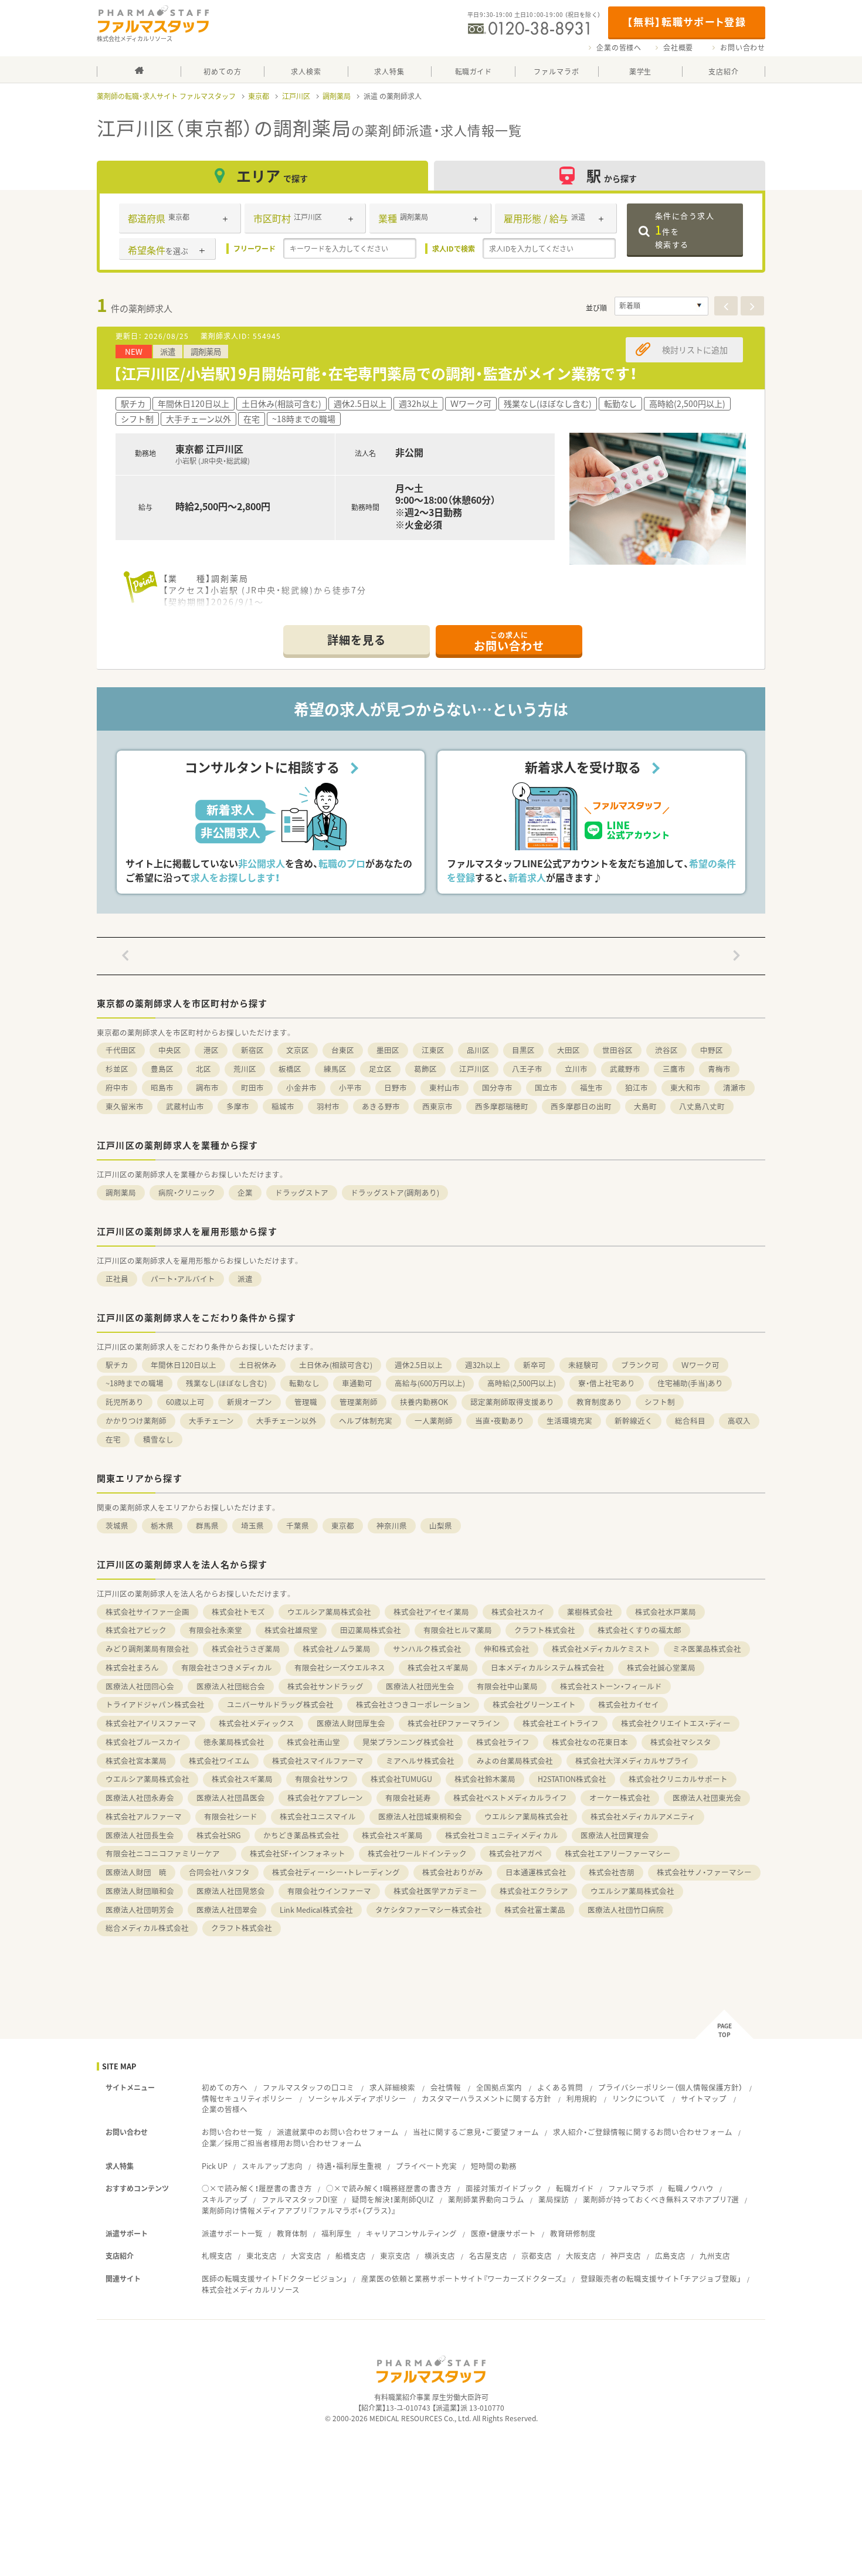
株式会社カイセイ (629, 1704)
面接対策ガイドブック (504, 2188)
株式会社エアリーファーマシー (618, 1853)
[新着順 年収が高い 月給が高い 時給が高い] (661, 306)
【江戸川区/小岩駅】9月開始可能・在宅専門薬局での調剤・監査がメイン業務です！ (375, 373)
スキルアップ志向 (272, 2166)
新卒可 (534, 1365)
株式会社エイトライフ (561, 1723)
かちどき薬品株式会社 (301, 1835)
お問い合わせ (743, 47)
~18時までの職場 (135, 1383)
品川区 (478, 1050)
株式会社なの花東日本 (590, 1742)
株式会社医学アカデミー (435, 1891)
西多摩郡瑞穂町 (502, 1106)
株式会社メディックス (257, 1723)
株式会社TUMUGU (401, 1779)
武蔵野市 (625, 1069)
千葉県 (298, 1525)
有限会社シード (231, 1816)
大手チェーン (211, 1421)
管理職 (306, 1402)
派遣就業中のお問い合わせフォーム (338, 2132)
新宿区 (252, 1050)
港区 (211, 1050)
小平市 (350, 1087)
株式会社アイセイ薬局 (431, 1612)
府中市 (117, 1087)
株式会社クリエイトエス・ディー (676, 1723)
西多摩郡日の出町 (581, 1106)
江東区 (433, 1050)
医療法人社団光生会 (420, 1686)
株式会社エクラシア (534, 1891)
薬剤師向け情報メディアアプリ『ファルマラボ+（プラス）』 (299, 2210)
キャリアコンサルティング (411, 2233)
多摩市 (238, 1106)
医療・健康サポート (503, 2233)
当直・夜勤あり (500, 1421)
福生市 (591, 1087)
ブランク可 (640, 1365)
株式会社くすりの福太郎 (639, 1630)
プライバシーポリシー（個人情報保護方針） (670, 2087)
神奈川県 (392, 1525)
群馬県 (207, 1525)
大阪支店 (581, 2256)
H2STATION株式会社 (572, 1779)
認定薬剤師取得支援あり (512, 1402)
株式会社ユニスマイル (318, 1816)
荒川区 (245, 1069)
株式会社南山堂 (313, 1742)
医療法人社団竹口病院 (626, 1910)
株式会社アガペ (516, 1853)
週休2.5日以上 (419, 1365)
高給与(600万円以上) (430, 1383)
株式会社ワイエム (219, 1761)
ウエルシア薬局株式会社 (329, 1612)
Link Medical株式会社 (316, 1910)
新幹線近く (634, 1421)
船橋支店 (351, 2256)
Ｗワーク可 (700, 1365)
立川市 (576, 1069)
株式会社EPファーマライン (454, 1723)
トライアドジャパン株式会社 (155, 1704)
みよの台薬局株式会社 (515, 1761)
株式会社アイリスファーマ (151, 1723)
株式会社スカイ (518, 1612)
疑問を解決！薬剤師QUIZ (393, 2199)
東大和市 (685, 1087)
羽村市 (328, 1106)
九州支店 (715, 2256)
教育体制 (292, 2233)
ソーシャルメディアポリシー (357, 2098)
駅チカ (117, 1365)
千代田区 (121, 1050)
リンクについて (639, 2098)
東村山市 (444, 1087)
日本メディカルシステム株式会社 (548, 1667)
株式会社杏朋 (612, 1872)
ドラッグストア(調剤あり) (395, 1192)
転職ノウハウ (691, 2188)
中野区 (712, 1050)
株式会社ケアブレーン (325, 1798)
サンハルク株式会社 (427, 1649)
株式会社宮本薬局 (136, 1761)
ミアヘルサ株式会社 (420, 1761)
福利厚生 (337, 2233)
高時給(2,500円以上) (522, 1383)
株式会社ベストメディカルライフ (510, 1798)
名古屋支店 (488, 2256)
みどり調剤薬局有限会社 (147, 1649)
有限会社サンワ (322, 1779)
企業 (245, 1192)
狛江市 (637, 1087)
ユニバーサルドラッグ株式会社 (280, 1704)
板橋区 (290, 1069)
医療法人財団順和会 (140, 1891)
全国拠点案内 (499, 2087)
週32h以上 (483, 1365)
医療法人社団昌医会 (231, 1798)
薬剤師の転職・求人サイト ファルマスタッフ (166, 96)
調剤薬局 (337, 96)
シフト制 (660, 1402)
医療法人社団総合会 (231, 1686)
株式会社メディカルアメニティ (643, 1816)
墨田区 (388, 1050)
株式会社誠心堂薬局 (661, 1667)
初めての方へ (225, 2087)
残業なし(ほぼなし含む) (226, 1383)
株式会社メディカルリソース (251, 2290)
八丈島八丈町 (702, 1106)
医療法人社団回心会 (140, 1686)
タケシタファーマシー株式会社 (429, 1910)
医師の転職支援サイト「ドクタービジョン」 (274, 2278)
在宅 (113, 1439)
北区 (203, 1069)
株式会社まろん (132, 1667)
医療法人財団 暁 (136, 1872)
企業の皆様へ (619, 47)
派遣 (245, 1279)
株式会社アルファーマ (144, 1816)
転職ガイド (575, 2188)
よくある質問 (560, 2087)
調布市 (207, 1087)
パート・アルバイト (183, 1279)
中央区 (170, 1050)
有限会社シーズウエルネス (340, 1667)
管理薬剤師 (359, 1402)
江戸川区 (296, 96)
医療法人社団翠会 (227, 1910)
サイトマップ (704, 2098)
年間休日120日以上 (184, 1365)
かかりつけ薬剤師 (136, 1421)
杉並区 (117, 1069)
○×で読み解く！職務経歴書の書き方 (389, 2188)
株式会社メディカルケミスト (601, 1649)
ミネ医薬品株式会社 (707, 1649)
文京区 (298, 1050)
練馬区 (335, 1069)
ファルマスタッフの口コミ (308, 2087)
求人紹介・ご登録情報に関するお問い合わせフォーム (643, 2132)
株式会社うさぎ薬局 (246, 1649)
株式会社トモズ (238, 1612)
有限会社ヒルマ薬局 (458, 1630)
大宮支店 (306, 2256)
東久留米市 (125, 1106)
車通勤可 (357, 1383)
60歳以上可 (185, 1402)
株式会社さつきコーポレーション (413, 1704)
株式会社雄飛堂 (291, 1630)
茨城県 (117, 1525)
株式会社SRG (219, 1835)
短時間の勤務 (494, 2166)
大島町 (645, 1106)
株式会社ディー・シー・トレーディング (336, 1872)
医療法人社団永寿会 (140, 1798)
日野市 (396, 1087)
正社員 (117, 1279)
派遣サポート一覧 (232, 2233)
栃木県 (162, 1525)
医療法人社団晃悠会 (231, 1891)
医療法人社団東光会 (707, 1798)
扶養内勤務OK (424, 1402)
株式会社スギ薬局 (438, 1667)
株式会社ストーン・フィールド (611, 1686)
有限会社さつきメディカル (227, 1667)
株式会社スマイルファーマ (318, 1761)
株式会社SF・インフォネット (298, 1853)
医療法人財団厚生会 (351, 1723)
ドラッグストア (302, 1192)
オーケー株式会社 (620, 1798)
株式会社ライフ (503, 1742)
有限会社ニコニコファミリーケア (167, 1853)
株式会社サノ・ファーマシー (704, 1872)
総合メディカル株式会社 (147, 1928)
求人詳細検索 (392, 2087)
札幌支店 (217, 2256)
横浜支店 (440, 2256)
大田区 (569, 1050)
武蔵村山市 (185, 1106)
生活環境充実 (569, 1421)
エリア (272, 176)
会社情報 (446, 2087)
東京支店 (395, 2256)
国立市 (546, 1087)
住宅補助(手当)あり (690, 1383)
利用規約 (582, 2098)
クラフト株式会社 (545, 1630)
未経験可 (583, 1365)
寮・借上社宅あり (607, 1383)
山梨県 (441, 1525)
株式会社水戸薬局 (666, 1612)
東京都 (259, 96)
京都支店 (537, 2256)
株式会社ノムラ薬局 (337, 1649)
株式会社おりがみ (453, 1872)
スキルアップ (225, 2199)
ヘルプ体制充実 (366, 1421)
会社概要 (678, 47)
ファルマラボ (631, 2188)
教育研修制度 (573, 2233)
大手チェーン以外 (286, 1421)
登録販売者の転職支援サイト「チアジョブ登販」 (661, 2278)
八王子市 (527, 1069)
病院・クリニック (187, 1192)
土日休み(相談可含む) (336, 1365)
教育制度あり (599, 1402)
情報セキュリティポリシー (247, 2098)
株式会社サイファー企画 (147, 1612)
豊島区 (162, 1069)
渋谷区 (666, 1050)
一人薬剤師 (434, 1421)
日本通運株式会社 (536, 1872)
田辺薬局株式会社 (371, 1630)
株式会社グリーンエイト (534, 1704)
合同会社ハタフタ (219, 1872)
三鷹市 (674, 1069)
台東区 (343, 1050)
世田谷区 (617, 1050)
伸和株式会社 (507, 1649)
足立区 (380, 1069)
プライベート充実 (426, 2166)
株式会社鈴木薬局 (485, 1779)
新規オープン (250, 1402)
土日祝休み (258, 1365)
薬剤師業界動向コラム (486, 2199)
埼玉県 (252, 1525)
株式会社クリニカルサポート (678, 1779)
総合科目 (690, 1421)
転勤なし (304, 1383)
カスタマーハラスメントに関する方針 (486, 2098)
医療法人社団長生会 (140, 1835)
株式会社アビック (136, 1630)
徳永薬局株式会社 (234, 1742)
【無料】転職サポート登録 (686, 21)
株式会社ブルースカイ (143, 1742)
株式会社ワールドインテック (417, 1853)
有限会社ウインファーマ (329, 1891)
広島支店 (670, 2256)
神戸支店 (626, 2256)
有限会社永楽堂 (215, 1630)
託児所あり (125, 1402)
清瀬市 (734, 1087)
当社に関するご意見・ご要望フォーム (476, 2132)
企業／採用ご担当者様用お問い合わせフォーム (282, 2143)
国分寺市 (497, 1087)
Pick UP (215, 2166)
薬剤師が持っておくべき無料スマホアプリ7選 (661, 2199)
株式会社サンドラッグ (325, 1686)
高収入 (739, 1421)
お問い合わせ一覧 (232, 2132)
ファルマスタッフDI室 (300, 2199)
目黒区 (523, 1050)
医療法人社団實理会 (615, 1835)
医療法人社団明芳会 (140, 1910)
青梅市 (719, 1069)
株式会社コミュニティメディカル (502, 1835)
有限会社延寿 (408, 1798)
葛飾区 (425, 1069)
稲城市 (283, 1106)
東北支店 (262, 2256)
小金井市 (301, 1087)
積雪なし (158, 1439)
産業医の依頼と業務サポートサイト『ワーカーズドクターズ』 (464, 2278)
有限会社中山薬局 (507, 1686)
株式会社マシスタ (681, 1742)
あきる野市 (381, 1106)
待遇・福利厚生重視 (349, 2166)
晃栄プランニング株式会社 (408, 1742)
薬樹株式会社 (590, 1612)
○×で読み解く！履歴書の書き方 (257, 2188)
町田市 (252, 1087)
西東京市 (437, 1106)
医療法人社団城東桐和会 (420, 1816)
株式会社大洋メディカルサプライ (632, 1761)
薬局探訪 (554, 2199)
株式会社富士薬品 (535, 1910)
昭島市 (162, 1087)
